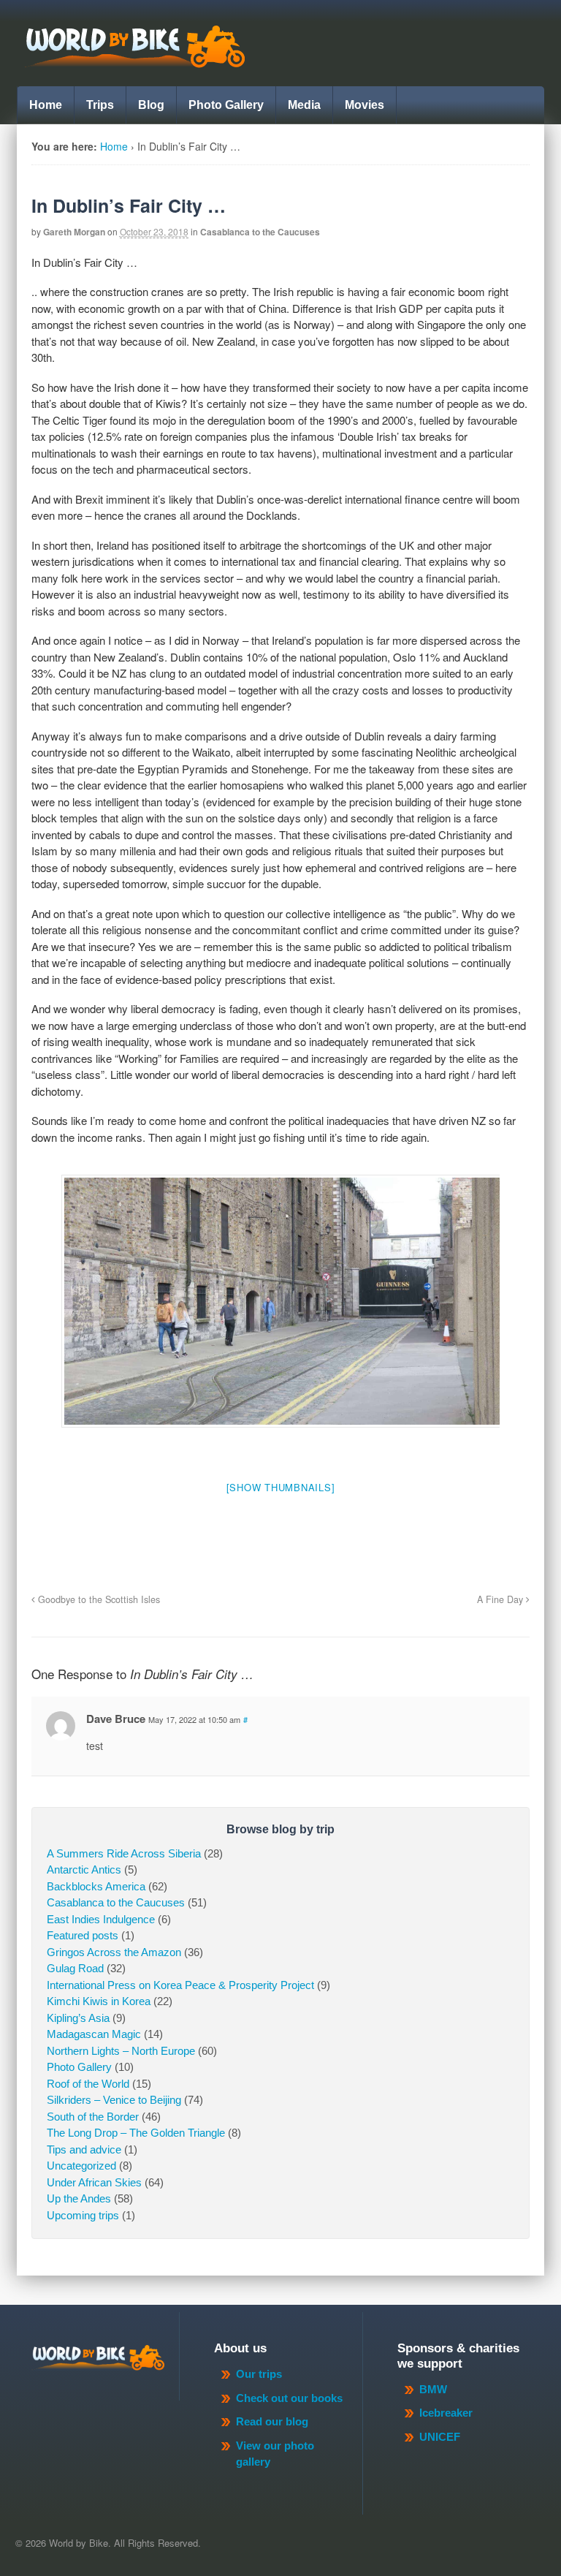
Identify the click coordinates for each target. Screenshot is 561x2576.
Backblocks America (96, 1886)
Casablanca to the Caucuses (260, 232)
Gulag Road (75, 1968)
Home (46, 105)
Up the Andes (79, 2198)
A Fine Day (501, 1599)
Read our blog (272, 2421)
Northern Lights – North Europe (121, 2051)
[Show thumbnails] (281, 1487)
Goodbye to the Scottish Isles (98, 1599)
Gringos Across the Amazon (114, 1952)
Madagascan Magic (94, 2034)
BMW (433, 2389)
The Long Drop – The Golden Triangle (136, 2133)
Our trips (259, 2374)
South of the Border (93, 2117)
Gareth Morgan (74, 232)
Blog (151, 105)
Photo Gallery (226, 105)
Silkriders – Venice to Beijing (114, 2100)
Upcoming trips (83, 2215)
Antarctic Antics (84, 1870)
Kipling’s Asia (78, 2018)
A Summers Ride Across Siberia (124, 1853)
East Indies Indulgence (101, 1919)
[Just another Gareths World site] (134, 60)
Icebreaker (446, 2413)
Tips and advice (84, 2149)
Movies (365, 105)
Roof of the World (88, 2084)
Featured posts (83, 1935)
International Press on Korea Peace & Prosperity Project (180, 1985)
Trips (100, 105)
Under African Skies (94, 2182)
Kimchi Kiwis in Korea (99, 2001)
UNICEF (440, 2437)
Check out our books (289, 2398)
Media (304, 105)
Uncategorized (81, 2166)
